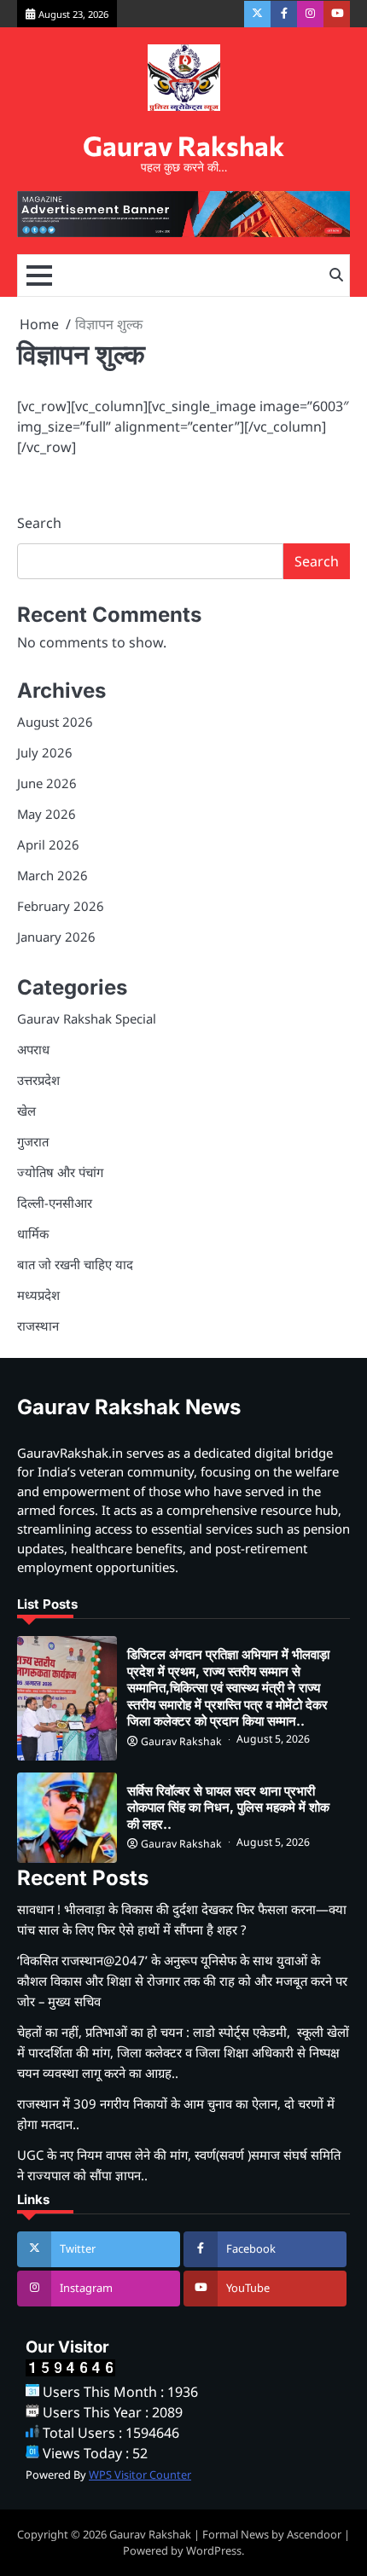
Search (39, 523)
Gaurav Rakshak (183, 145)
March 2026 (52, 875)
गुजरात (33, 1141)
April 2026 (48, 844)
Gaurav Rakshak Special (87, 1018)
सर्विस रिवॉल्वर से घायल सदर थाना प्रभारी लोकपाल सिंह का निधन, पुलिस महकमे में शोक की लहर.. (228, 1807)
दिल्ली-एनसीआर (55, 1203)
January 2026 (56, 937)
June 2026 (47, 783)
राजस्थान (38, 1326)
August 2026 (55, 722)
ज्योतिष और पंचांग (60, 1172)
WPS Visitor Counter (140, 2474)
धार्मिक (33, 1233)
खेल (26, 1111)
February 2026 (61, 906)
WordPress (214, 2550)
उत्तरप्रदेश (38, 1080)
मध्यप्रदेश (38, 1295)
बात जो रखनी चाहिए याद (75, 1264)
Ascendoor (314, 2534)
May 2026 (47, 814)
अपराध (33, 1049)
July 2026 (45, 752)
